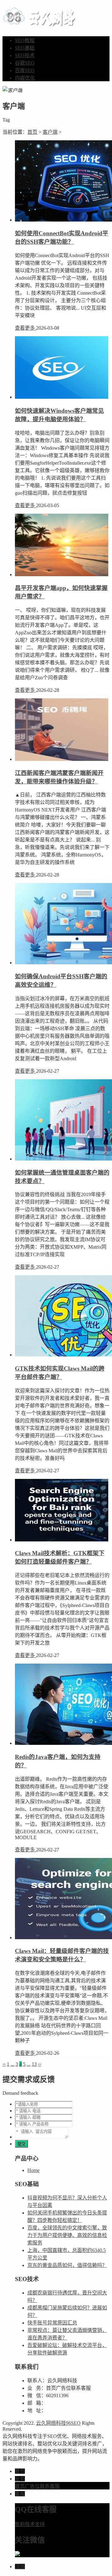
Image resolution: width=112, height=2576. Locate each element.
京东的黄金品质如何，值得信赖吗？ (67, 2265)
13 (34, 2064)
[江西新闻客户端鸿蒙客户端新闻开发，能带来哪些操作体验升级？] (62, 759)
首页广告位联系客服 (37, 2486)
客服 (20, 2494)
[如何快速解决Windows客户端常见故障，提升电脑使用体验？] (62, 397)
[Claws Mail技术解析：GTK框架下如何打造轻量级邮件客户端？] (62, 1540)
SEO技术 (25, 55)
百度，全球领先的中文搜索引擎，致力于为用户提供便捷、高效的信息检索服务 (67, 2235)
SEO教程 (25, 40)
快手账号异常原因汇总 (52, 2323)
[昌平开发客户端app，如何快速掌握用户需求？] (62, 574)
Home (33, 2170)
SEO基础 (25, 48)
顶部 (20, 2566)
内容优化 (25, 78)
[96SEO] (41, 23)
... (12, 2064)
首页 (32, 132)
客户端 (50, 132)
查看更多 (26, 328)
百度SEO (25, 70)
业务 (20, 2479)
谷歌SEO (25, 63)
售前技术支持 (30, 2524)
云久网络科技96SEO (58, 2423)
